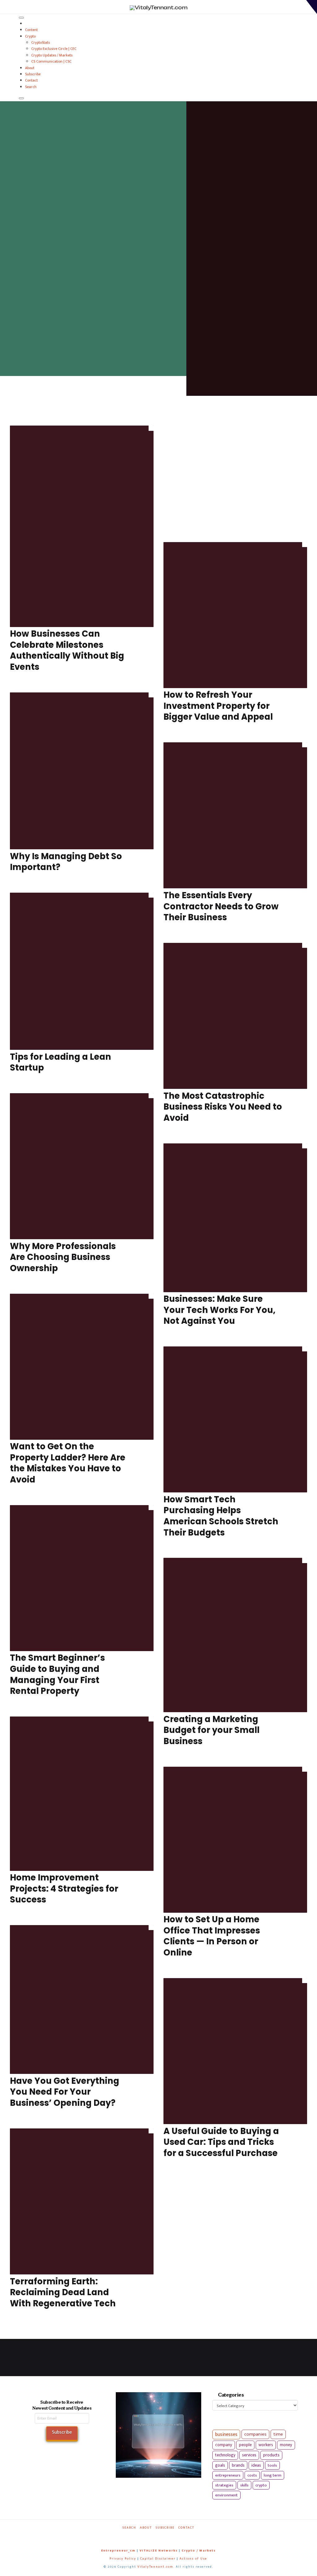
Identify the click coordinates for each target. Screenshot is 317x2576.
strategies (224, 2485)
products (271, 2455)
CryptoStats (41, 42)
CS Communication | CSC (51, 61)
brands (238, 2465)
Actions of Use (193, 2559)
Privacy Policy (123, 2559)
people (245, 2445)
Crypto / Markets (199, 2551)
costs (252, 2475)
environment (226, 2495)
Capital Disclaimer (158, 2559)
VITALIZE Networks (159, 2551)
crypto (261, 2485)
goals (220, 2465)
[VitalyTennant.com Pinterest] (165, 2536)
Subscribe (33, 74)
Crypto (30, 36)
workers (266, 2445)
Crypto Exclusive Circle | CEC (54, 49)
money (286, 2445)
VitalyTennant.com (155, 2567)
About (30, 68)
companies (255, 2434)
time (278, 2434)
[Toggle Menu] (21, 18)
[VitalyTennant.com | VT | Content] (177, 2536)
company (224, 2445)
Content (31, 30)
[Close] (21, 98)
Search (31, 87)
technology (225, 2455)
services (249, 2455)
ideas (256, 2465)
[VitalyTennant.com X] (154, 2536)
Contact (31, 80)
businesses (226, 2435)
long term (273, 2475)
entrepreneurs (228, 2475)
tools (272, 2465)
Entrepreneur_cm (118, 2551)
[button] (312, 7)
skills (244, 2485)
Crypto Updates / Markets (52, 55)
